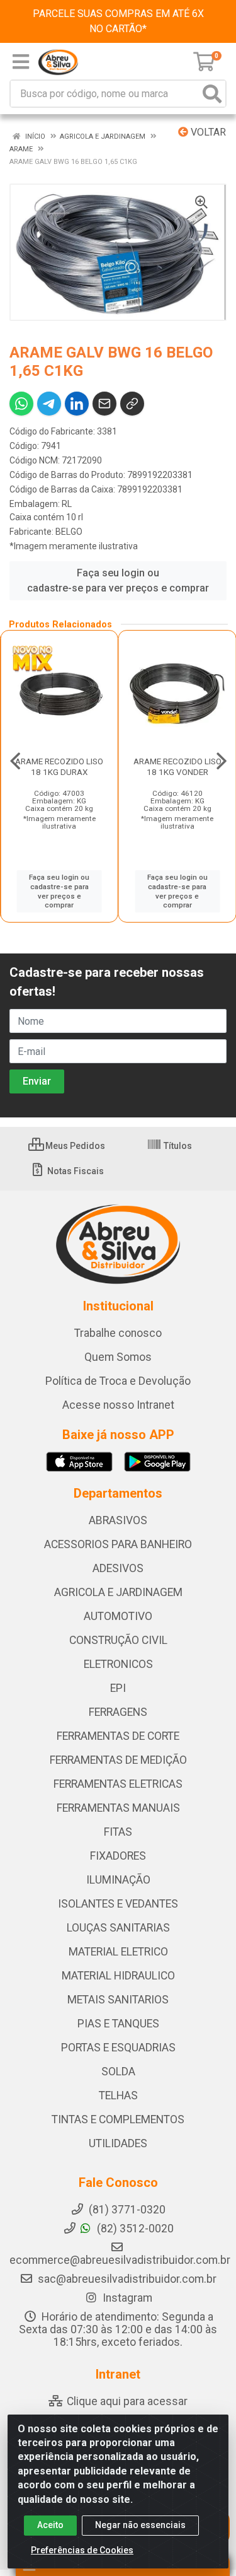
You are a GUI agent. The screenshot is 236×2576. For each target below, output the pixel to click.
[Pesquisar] (212, 94)
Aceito (50, 2525)
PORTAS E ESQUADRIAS (118, 2048)
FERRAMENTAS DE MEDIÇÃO (118, 1760)
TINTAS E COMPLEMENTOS (118, 2119)
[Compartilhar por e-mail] (104, 404)
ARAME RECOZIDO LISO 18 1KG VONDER (177, 766)
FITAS (118, 1832)
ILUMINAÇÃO (118, 1880)
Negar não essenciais (140, 2525)
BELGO (69, 532)
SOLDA (118, 2072)
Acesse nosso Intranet (118, 1405)
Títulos (177, 1146)
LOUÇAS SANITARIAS (118, 1928)
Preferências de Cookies (82, 2550)
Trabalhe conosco (118, 1333)
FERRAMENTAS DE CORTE (118, 1736)
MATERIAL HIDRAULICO (118, 1976)
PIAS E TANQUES (118, 2024)
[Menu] (21, 62)
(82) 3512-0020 (134, 2229)
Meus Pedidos (74, 1146)
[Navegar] (15, 761)
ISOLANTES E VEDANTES (118, 1904)
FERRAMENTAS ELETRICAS (118, 1784)
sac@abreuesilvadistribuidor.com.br (127, 2279)
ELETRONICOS (118, 1664)
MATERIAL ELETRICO (118, 1952)
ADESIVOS (118, 1568)
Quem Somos (118, 1357)
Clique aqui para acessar (126, 2401)
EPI (118, 1688)
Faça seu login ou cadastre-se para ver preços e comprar (118, 580)
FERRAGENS (118, 1712)
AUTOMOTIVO (118, 1616)
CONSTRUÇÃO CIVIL (118, 1640)
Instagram (126, 2298)
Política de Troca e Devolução (118, 1381)
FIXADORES (118, 1856)
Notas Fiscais (75, 1171)
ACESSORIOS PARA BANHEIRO (118, 1544)
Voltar (207, 132)
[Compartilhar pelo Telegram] (49, 404)
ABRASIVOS (118, 1520)
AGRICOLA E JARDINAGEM (118, 1592)
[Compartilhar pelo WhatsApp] (21, 404)
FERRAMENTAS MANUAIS (118, 1808)
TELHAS (118, 2095)
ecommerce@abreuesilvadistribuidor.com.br (120, 2260)
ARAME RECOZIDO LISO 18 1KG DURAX (59, 766)
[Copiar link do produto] (132, 404)
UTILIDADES (118, 2143)
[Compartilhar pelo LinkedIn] (77, 404)
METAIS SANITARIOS (118, 2000)
